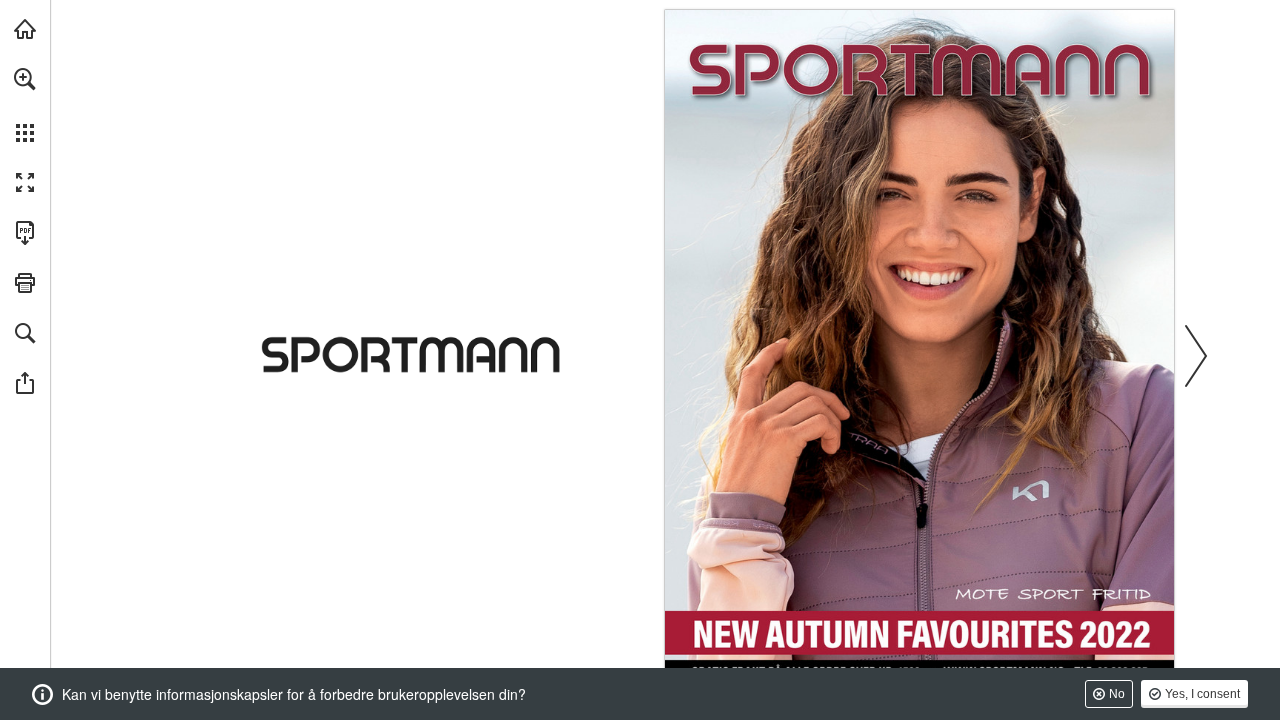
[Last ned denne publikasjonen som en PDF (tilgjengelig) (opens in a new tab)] (25, 233)
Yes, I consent (1202, 694)
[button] (25, 79)
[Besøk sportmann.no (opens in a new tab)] (25, 29)
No (1117, 694)
